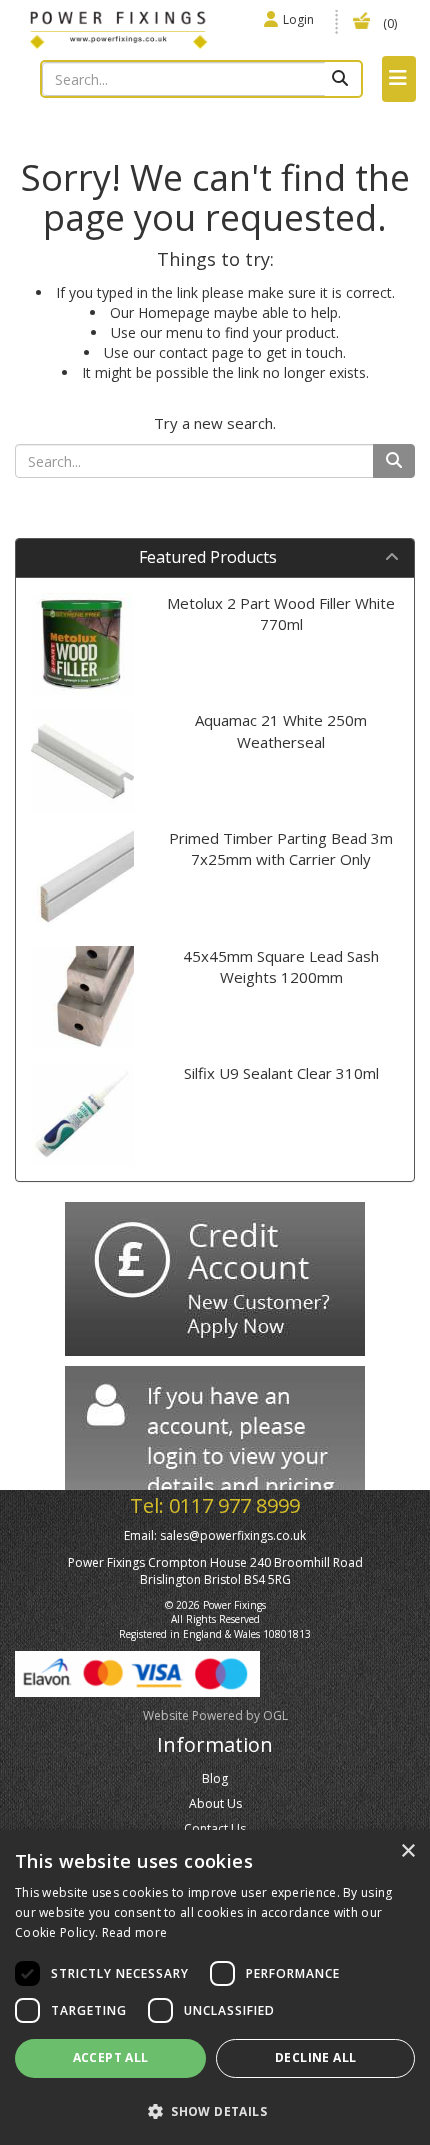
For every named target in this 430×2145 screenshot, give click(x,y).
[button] (215, 2110)
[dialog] (215, 1987)
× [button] (407, 1851)
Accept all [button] (111, 2057)
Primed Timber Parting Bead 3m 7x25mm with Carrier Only (281, 848)
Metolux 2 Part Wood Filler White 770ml (281, 613)
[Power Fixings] (118, 28)
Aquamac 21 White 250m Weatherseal (281, 730)
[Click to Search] (342, 79)
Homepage (174, 312)
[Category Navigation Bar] (399, 79)
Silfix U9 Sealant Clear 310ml (281, 1073)
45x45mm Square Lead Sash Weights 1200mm (281, 966)
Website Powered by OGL (215, 1715)
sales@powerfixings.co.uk (233, 1535)
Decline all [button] (315, 2057)
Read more (135, 1932)
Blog (215, 1778)
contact (183, 352)
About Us (215, 1803)
